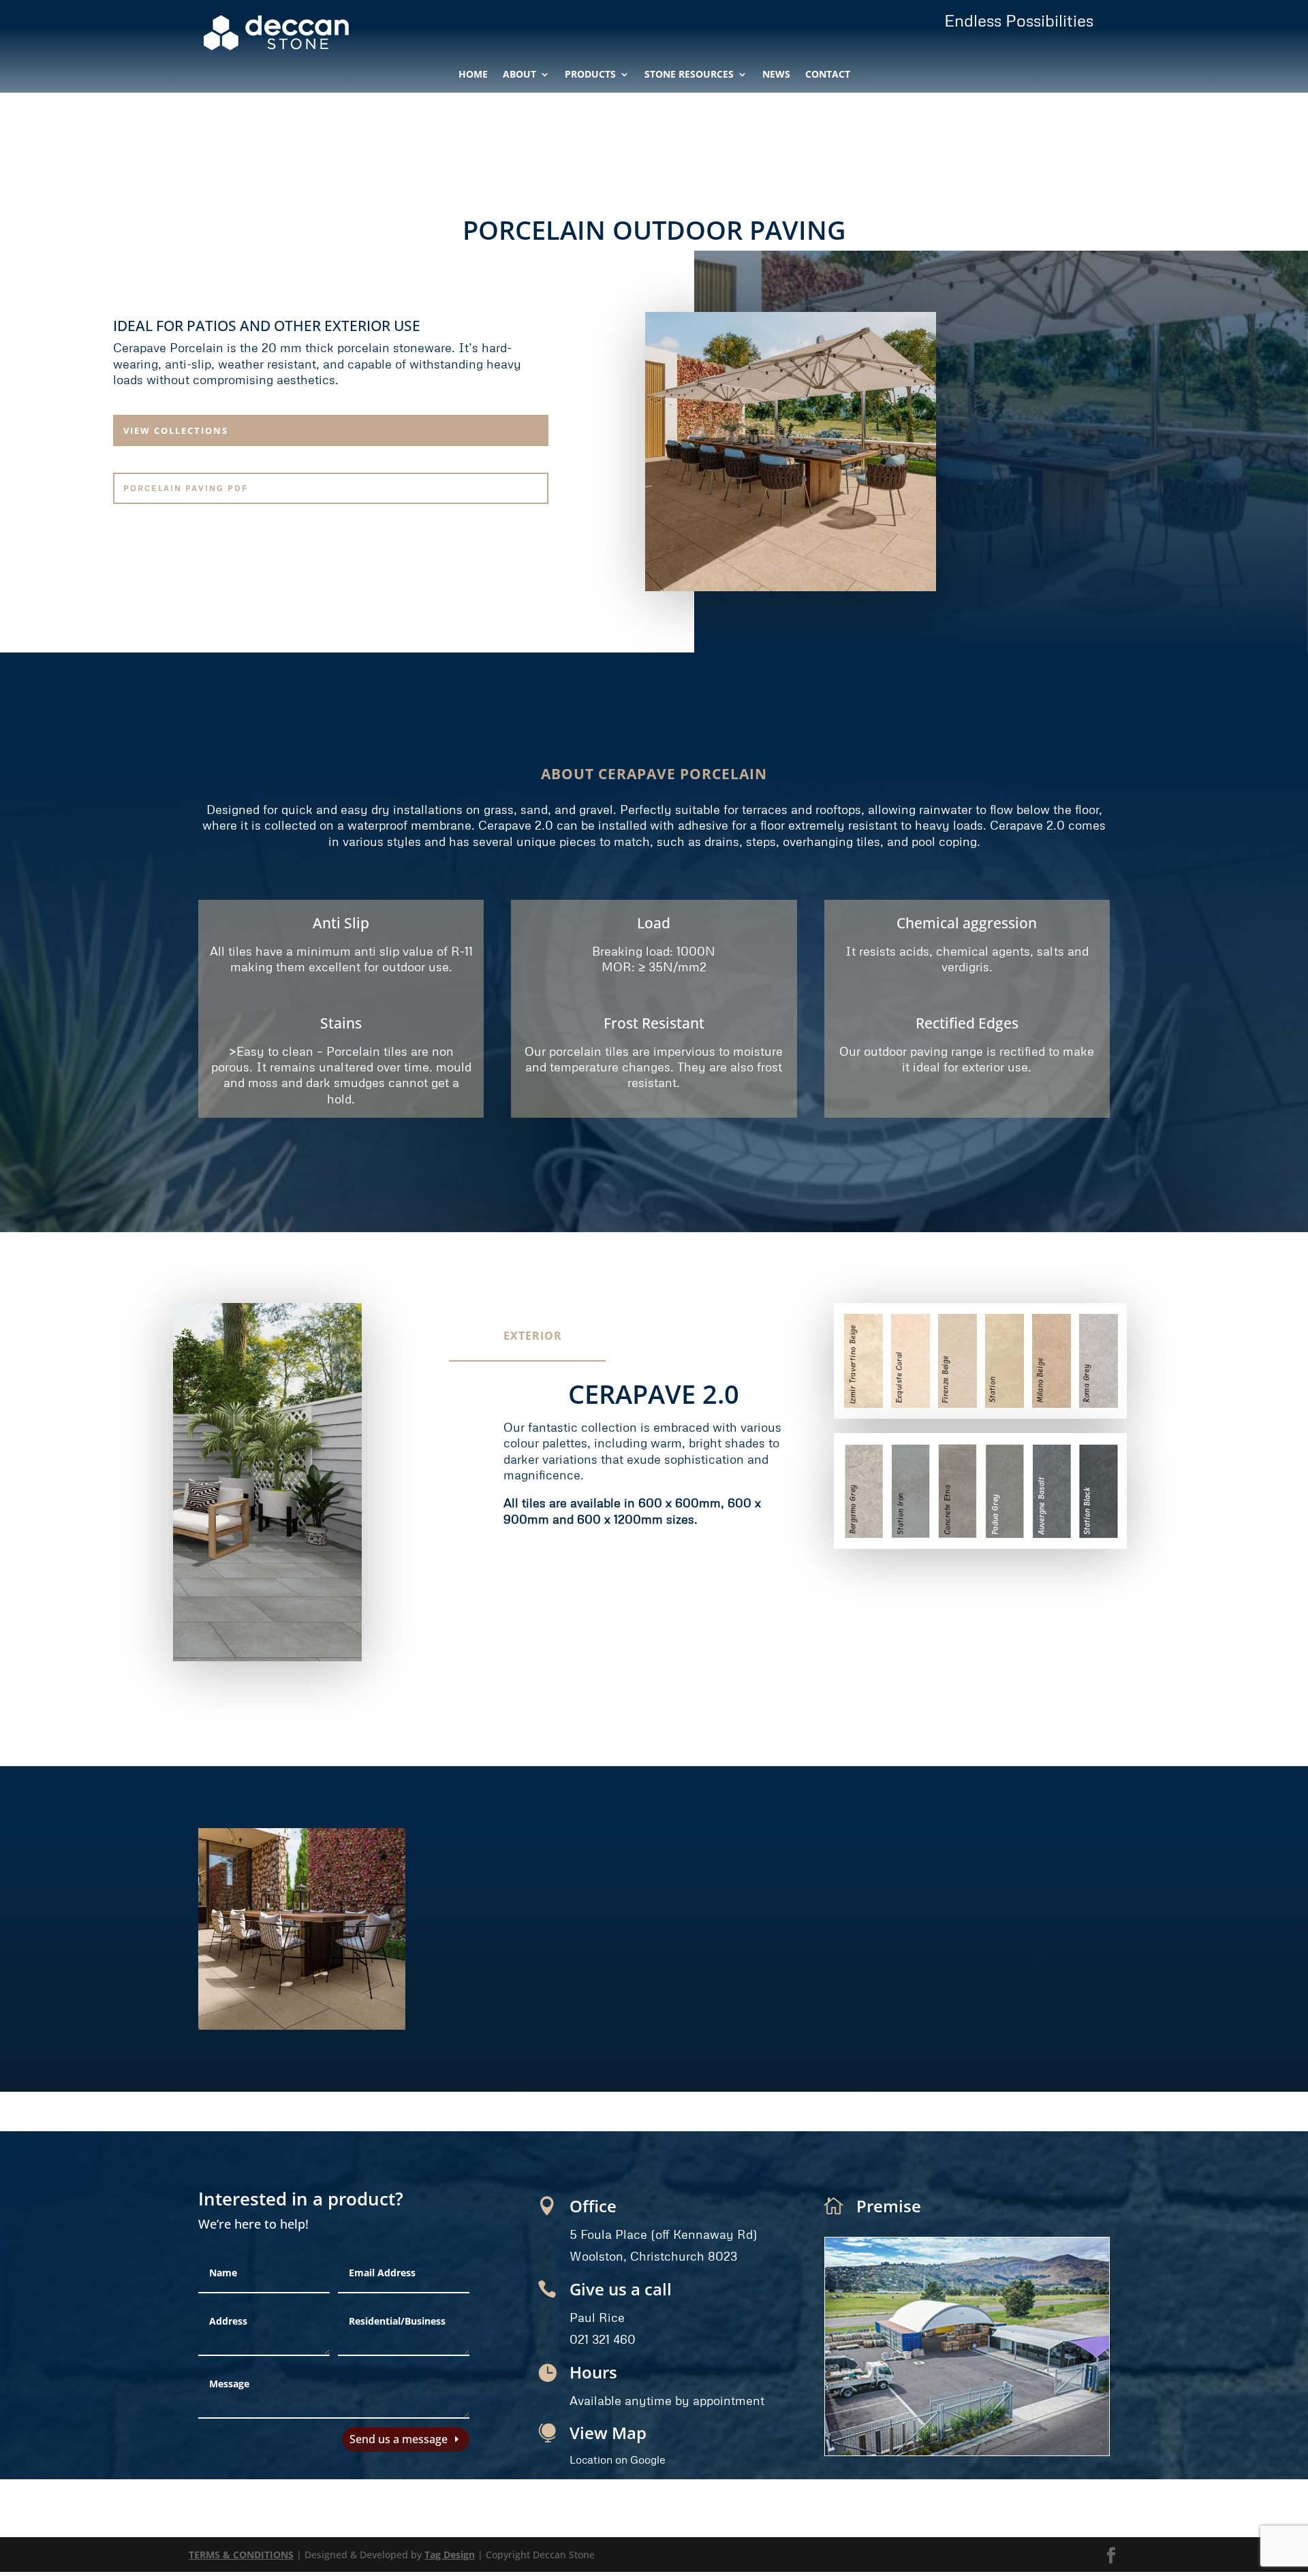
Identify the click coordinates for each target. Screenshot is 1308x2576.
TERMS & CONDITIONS (241, 2556)
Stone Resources (689, 75)
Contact (828, 75)
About (519, 75)
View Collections (185, 430)
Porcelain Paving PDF (195, 488)
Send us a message (398, 2448)
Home (473, 75)
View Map (608, 2433)
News (776, 75)
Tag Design (450, 2556)
